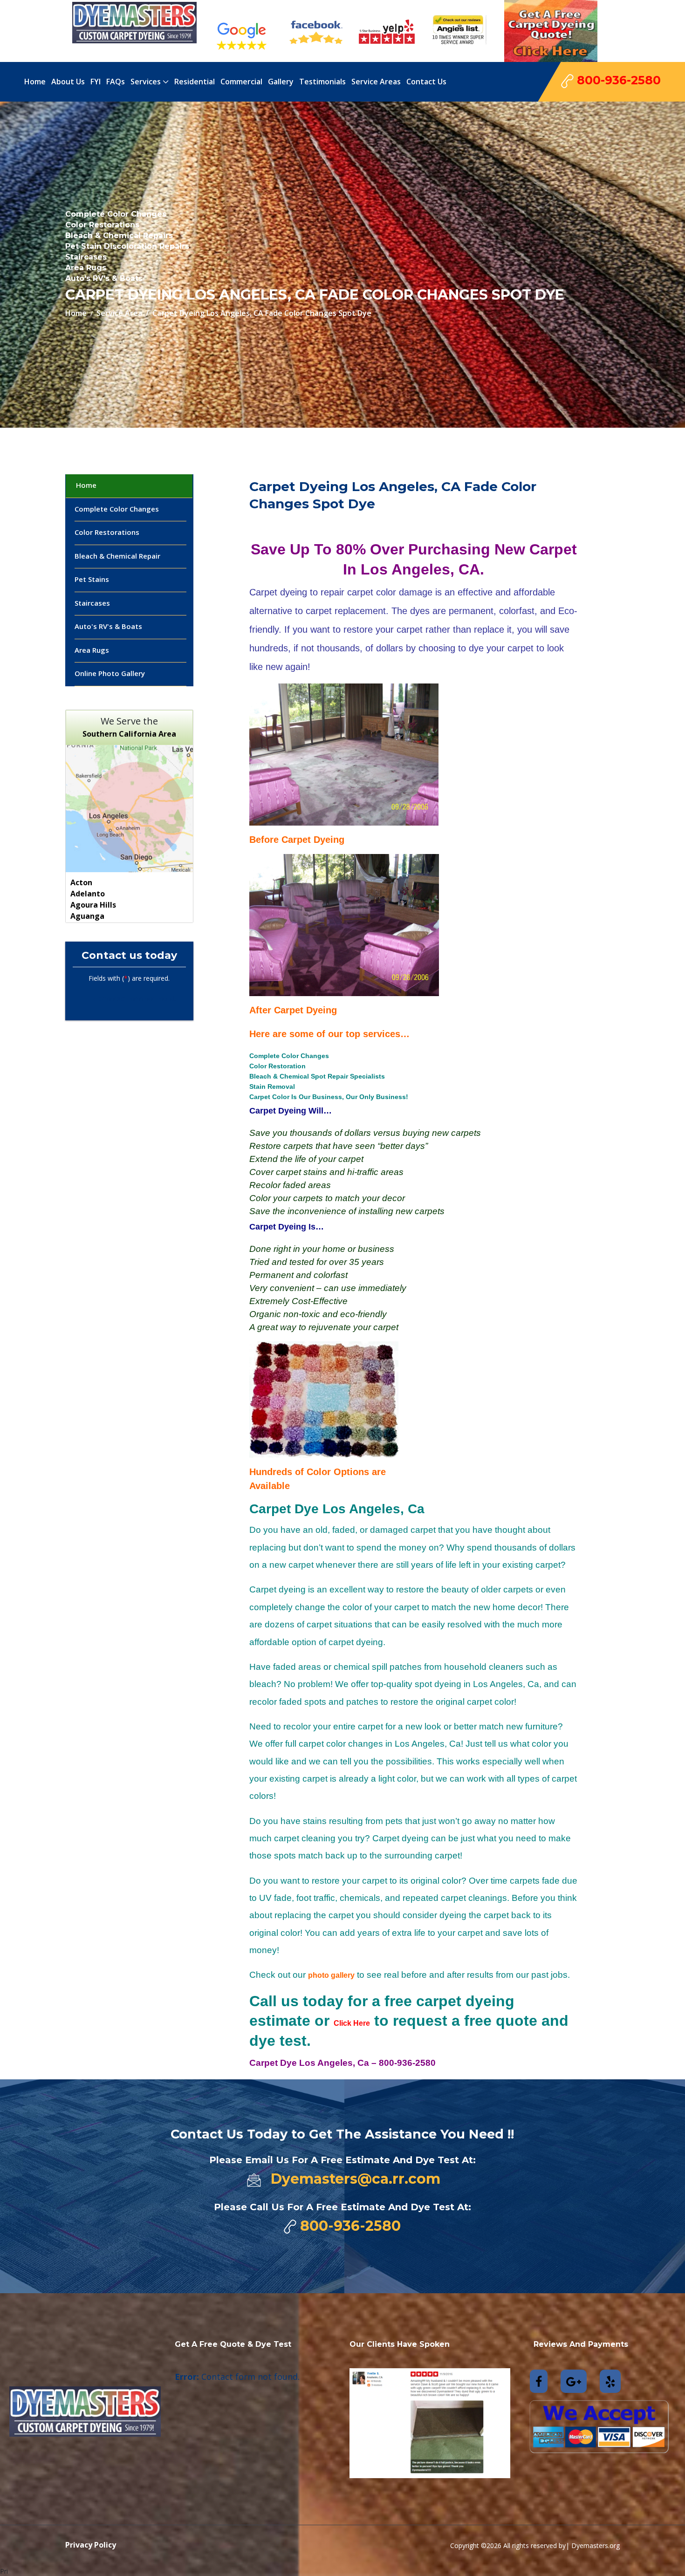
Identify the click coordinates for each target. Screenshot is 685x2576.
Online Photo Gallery (110, 673)
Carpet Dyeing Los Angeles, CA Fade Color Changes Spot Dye (262, 313)
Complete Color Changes (117, 509)
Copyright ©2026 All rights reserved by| (511, 2545)
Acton (81, 882)
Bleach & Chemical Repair (117, 556)
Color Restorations (107, 532)
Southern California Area (129, 734)
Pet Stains (92, 579)
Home (76, 313)
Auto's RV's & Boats (108, 626)
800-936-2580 (617, 80)
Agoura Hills (93, 905)
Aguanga (87, 916)
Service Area (119, 313)
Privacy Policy (91, 2545)
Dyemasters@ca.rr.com (356, 2179)
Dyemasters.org (596, 2545)
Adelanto (88, 894)
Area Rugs (92, 650)
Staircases (92, 603)
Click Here (352, 2023)
